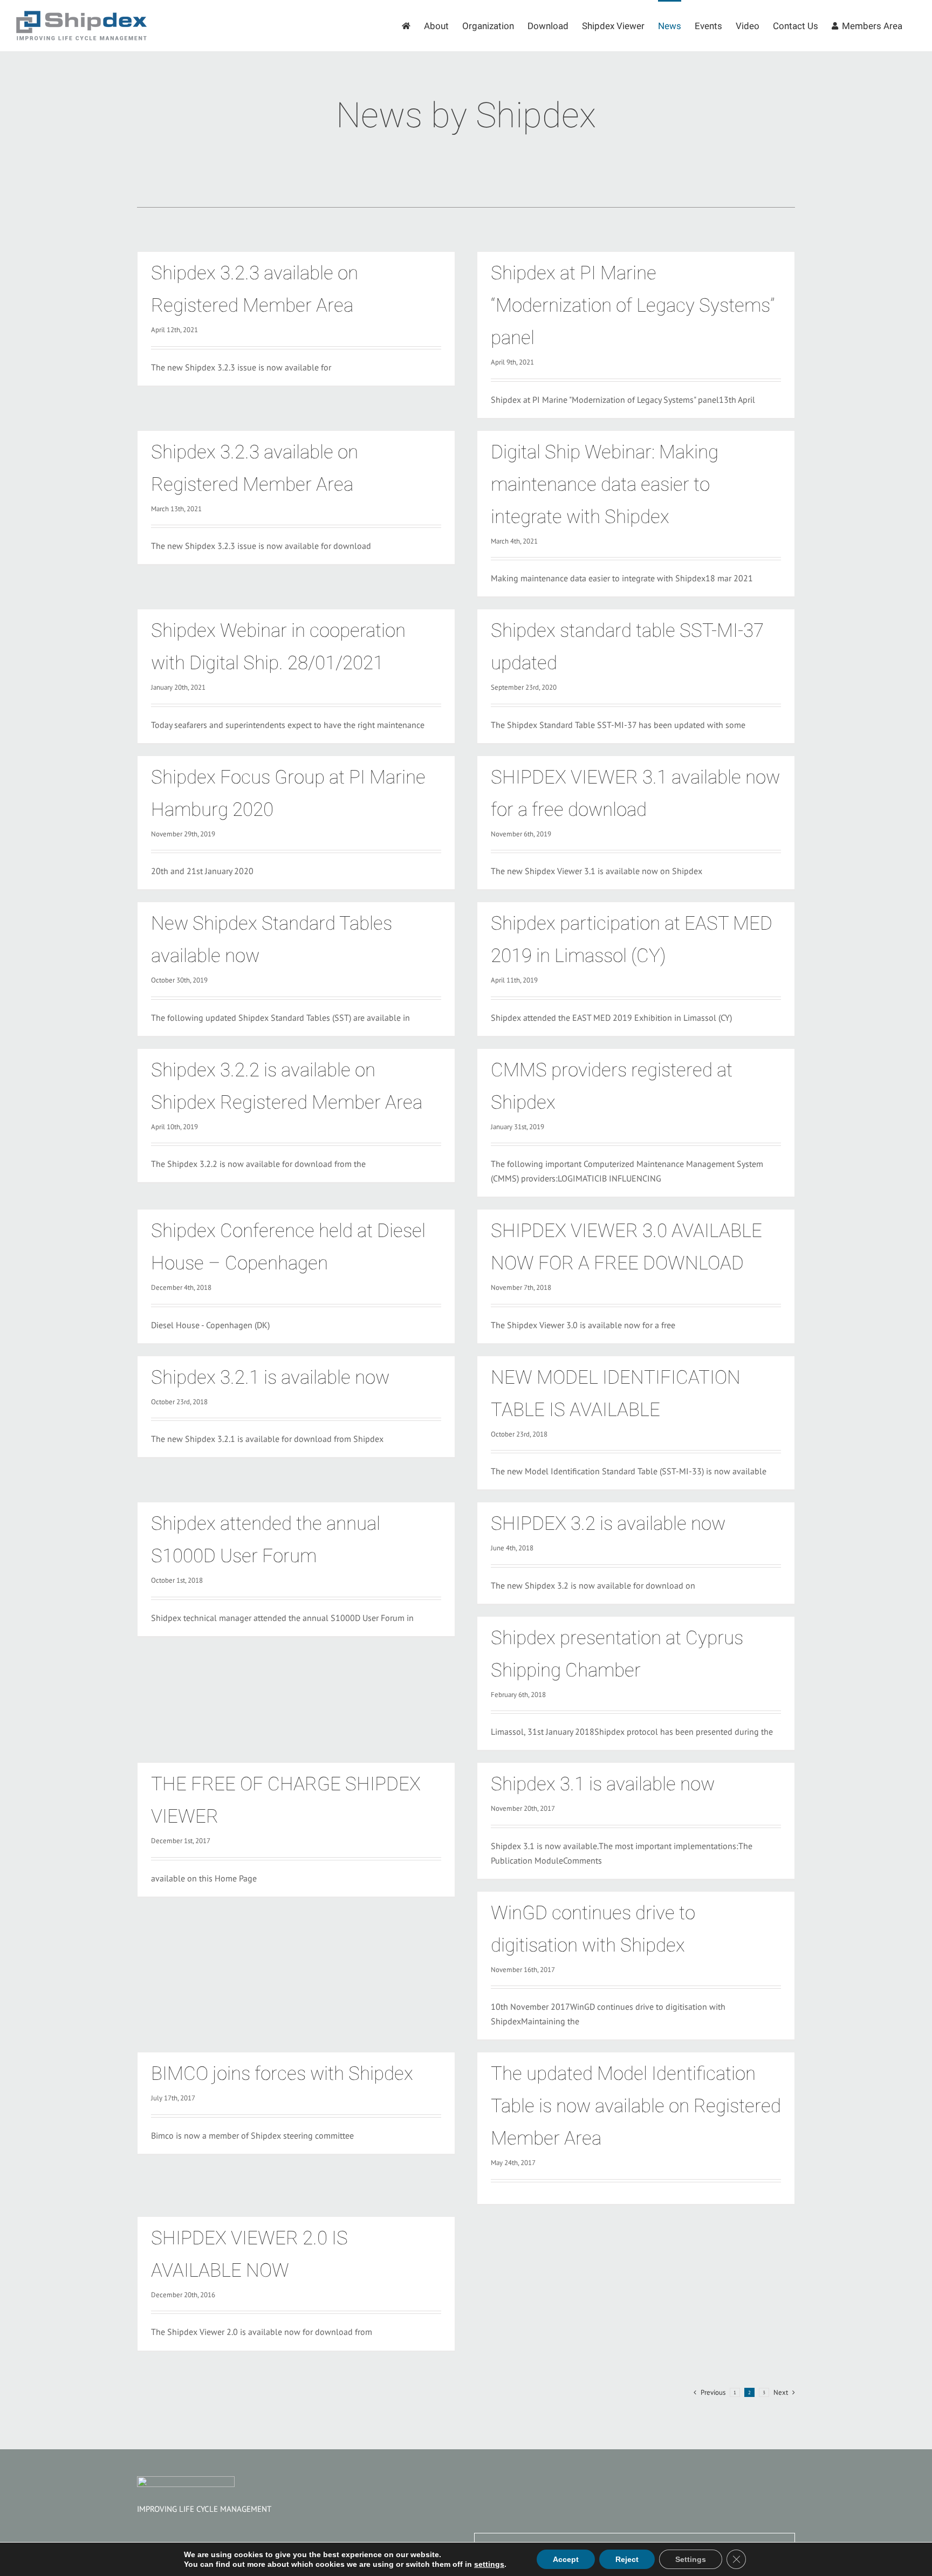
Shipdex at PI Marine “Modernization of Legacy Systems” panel (633, 305)
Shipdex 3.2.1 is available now (270, 1378)
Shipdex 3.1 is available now (603, 1784)
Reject (627, 2559)
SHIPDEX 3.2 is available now (608, 1524)
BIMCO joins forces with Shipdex (282, 2074)
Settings (691, 2559)
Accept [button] (566, 2559)
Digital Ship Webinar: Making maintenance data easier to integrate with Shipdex (605, 485)
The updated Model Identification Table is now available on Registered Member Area (636, 2106)
